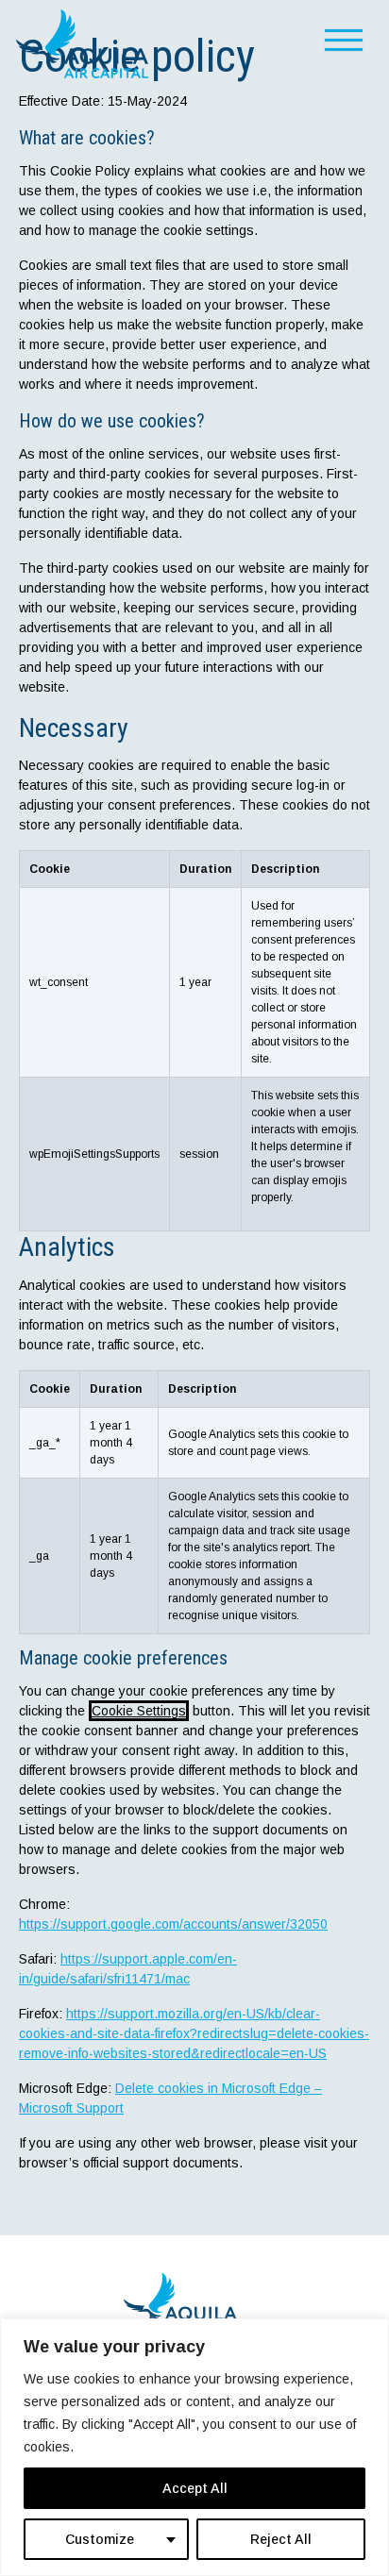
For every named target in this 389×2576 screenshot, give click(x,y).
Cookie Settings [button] (139, 1711)
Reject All (281, 2539)
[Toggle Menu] (353, 38)
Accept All (195, 2488)
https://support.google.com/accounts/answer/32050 (173, 1924)
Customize (100, 2539)
